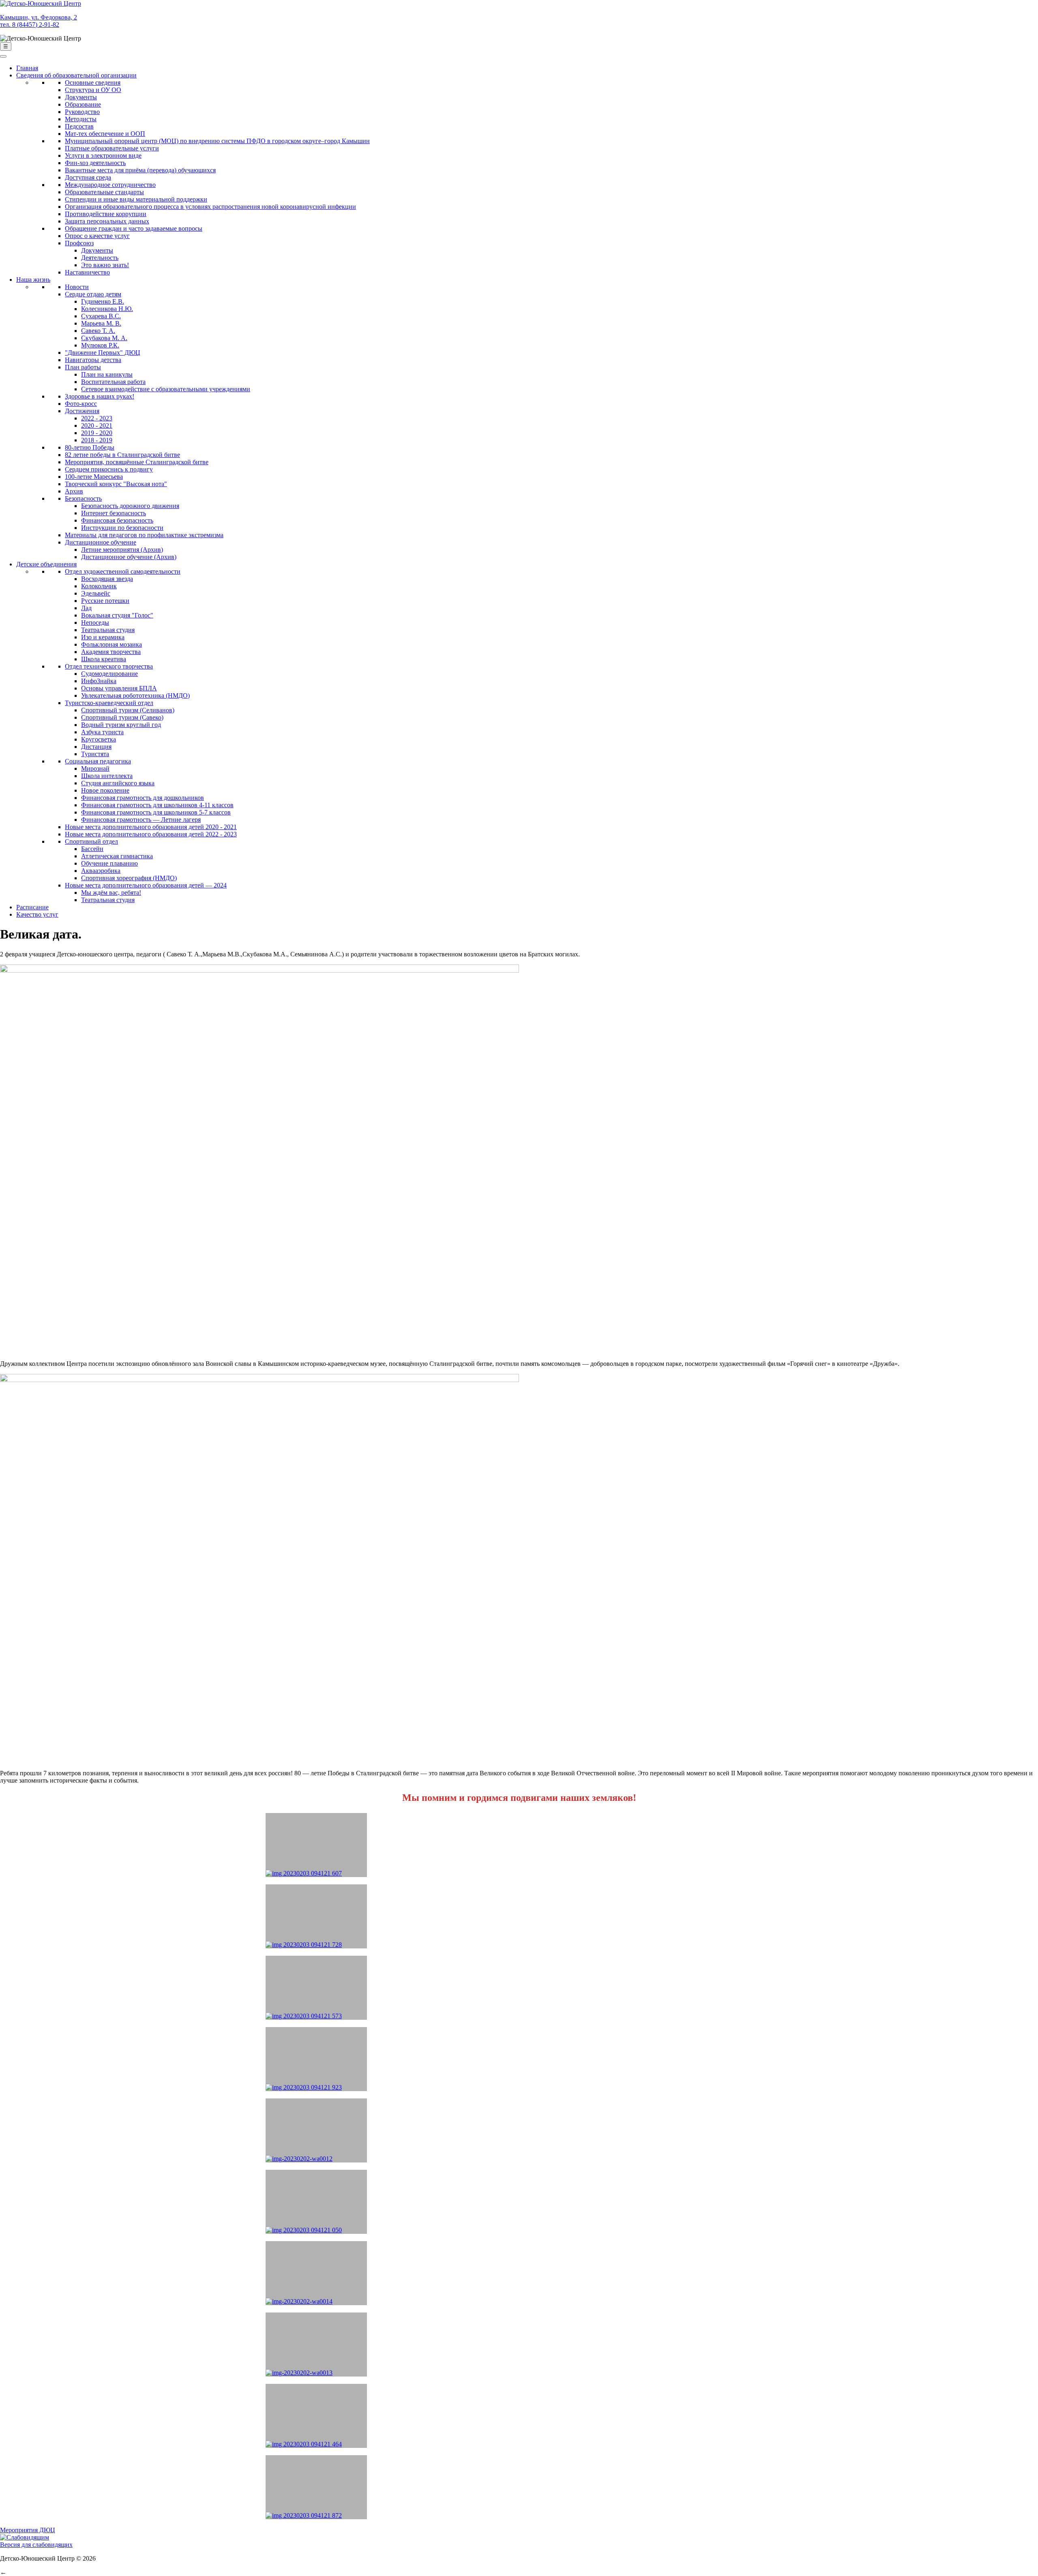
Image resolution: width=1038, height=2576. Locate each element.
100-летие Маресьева (94, 477)
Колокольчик (99, 586)
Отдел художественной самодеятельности (123, 571)
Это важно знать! (105, 265)
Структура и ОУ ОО (93, 90)
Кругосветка (99, 739)
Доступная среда (88, 177)
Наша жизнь (33, 280)
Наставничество (87, 272)
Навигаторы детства (93, 360)
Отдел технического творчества (109, 666)
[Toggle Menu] (3, 56)
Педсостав (79, 126)
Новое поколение (105, 790)
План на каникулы (107, 374)
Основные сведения (93, 83)
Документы (81, 97)
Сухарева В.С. (101, 316)
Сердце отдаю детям (93, 294)
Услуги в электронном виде (103, 155)
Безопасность (83, 498)
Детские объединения (46, 564)
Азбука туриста (102, 732)
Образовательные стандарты (104, 192)
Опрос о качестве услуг (97, 236)
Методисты (81, 119)
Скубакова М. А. (104, 338)
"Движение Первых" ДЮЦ (103, 353)
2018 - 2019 (97, 440)
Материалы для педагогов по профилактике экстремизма (144, 535)
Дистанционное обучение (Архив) (129, 557)
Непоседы (95, 623)
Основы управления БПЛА (119, 688)
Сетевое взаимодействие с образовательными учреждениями (166, 389)
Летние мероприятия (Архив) (122, 550)
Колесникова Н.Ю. (107, 309)
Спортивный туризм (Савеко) (122, 717)
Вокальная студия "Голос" (117, 615)
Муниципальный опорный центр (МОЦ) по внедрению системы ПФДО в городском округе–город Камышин (217, 141)
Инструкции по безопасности (122, 528)
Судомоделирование (109, 674)
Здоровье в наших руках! (100, 396)
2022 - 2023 (97, 418)
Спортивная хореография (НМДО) (129, 878)
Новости (77, 287)
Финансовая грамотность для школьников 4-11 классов (157, 805)
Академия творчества (111, 652)
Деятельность (100, 258)
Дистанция (96, 747)
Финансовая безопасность (117, 520)
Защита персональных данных (107, 221)
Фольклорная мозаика (112, 644)
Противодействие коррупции (106, 214)
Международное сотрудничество (110, 185)
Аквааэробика (101, 871)
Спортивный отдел (91, 841)
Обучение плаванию (109, 863)
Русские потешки (105, 601)
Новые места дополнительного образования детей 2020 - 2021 (151, 827)
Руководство (82, 112)
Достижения (82, 411)
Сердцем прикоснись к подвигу (109, 469)
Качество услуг (37, 914)
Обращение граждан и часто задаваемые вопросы (134, 228)
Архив (74, 491)
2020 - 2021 (97, 425)
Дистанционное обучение (101, 542)
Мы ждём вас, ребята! (111, 893)
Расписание (32, 907)
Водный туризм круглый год (121, 725)
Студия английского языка (118, 783)
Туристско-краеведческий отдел (109, 703)
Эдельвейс (96, 593)
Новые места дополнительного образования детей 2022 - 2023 (151, 834)
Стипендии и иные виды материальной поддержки (136, 199)
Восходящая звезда (107, 579)
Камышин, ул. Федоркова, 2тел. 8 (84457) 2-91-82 (39, 21)
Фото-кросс (81, 404)
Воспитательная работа (113, 382)
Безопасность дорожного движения (130, 506)
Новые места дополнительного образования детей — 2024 (146, 885)
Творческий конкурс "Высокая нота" (116, 484)
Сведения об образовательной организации (76, 75)
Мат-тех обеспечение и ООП (105, 134)
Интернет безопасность (114, 513)
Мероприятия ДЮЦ (28, 2530)
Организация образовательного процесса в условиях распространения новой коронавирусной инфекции (210, 207)
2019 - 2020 (97, 433)
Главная (27, 68)
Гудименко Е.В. (103, 301)
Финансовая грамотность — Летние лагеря (141, 820)
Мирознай (95, 768)
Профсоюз (79, 243)
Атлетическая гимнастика (117, 856)
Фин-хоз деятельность (95, 163)
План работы (83, 367)
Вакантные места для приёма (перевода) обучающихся (140, 170)
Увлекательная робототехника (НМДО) (135, 695)
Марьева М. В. (101, 323)
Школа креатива (104, 659)
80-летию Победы (90, 447)
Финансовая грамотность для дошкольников (143, 798)
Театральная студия (108, 630)
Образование (83, 104)
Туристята (95, 754)
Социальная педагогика (98, 761)
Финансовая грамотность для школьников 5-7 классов (156, 812)
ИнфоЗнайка (99, 681)
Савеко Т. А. (98, 331)
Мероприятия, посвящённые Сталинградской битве (137, 462)
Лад (86, 608)
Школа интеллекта (107, 776)
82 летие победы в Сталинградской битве (122, 455)
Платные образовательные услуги (112, 148)
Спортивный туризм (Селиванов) (128, 710)
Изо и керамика (103, 637)
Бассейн (92, 849)
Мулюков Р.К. (100, 345)
